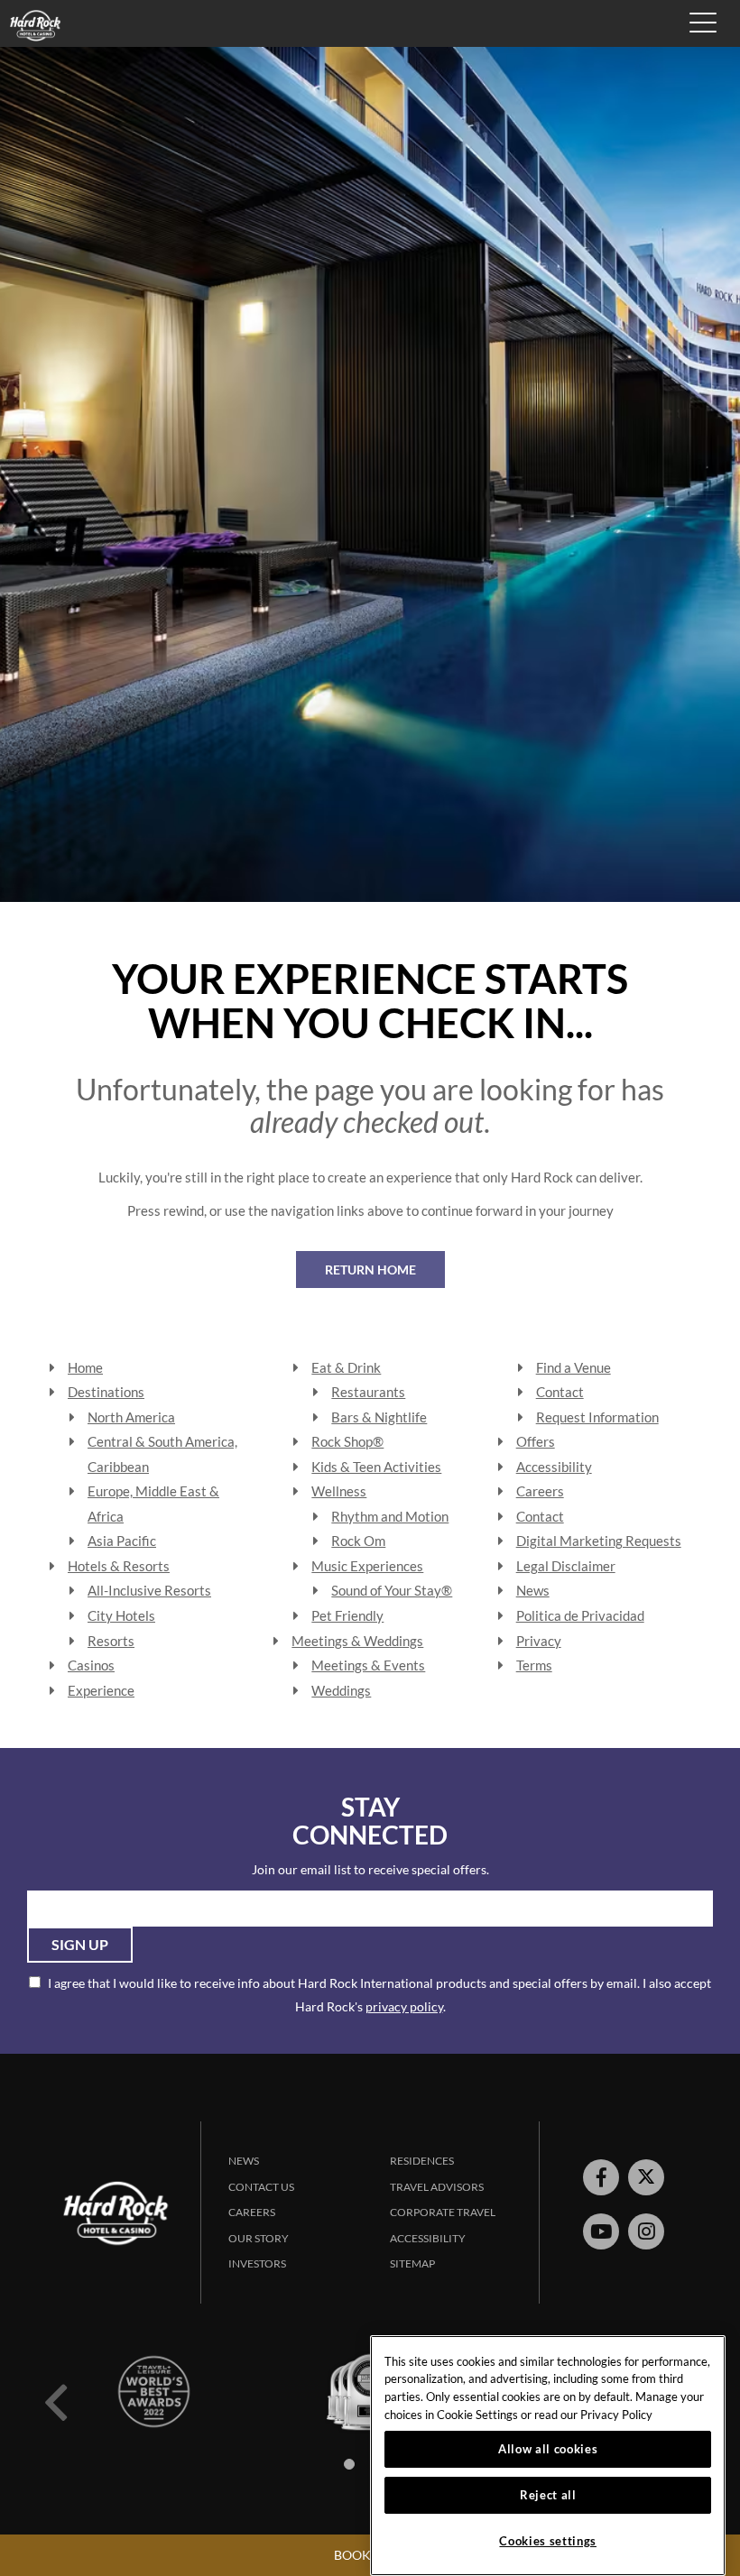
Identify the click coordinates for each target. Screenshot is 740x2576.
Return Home (370, 1270)
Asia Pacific (122, 1541)
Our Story (259, 2238)
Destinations (106, 1392)
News (533, 1590)
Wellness (339, 1491)
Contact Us (261, 2187)
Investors (257, 2263)
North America (131, 1417)
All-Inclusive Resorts (149, 1590)
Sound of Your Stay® (392, 1590)
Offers (536, 1441)
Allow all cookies (548, 2449)
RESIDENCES (422, 2161)
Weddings (341, 1690)
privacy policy (404, 2006)
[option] (153, 2392)
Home (85, 1367)
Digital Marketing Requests (599, 1541)
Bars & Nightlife (379, 1417)
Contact (560, 1392)
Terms (534, 1665)
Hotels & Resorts (119, 1566)
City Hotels (121, 1615)
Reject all (548, 2495)
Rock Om (358, 1541)
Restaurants (368, 1392)
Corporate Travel (443, 2212)
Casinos (91, 1665)
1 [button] (349, 2464)
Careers (540, 1491)
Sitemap (412, 2263)
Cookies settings (548, 2541)
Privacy (539, 1641)
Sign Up (80, 1944)
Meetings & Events (368, 1665)
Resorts (111, 1641)
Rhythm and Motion (390, 1516)
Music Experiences (367, 1566)
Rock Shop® (347, 1441)
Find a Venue (573, 1367)
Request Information (597, 1417)
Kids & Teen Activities (376, 1467)
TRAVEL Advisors (437, 2187)
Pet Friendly (347, 1615)
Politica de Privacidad (580, 1615)
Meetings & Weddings (357, 1641)
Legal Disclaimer (566, 1566)
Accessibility (554, 1467)
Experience (101, 1690)
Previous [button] (56, 2402)
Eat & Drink (346, 1367)
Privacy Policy (616, 2415)
